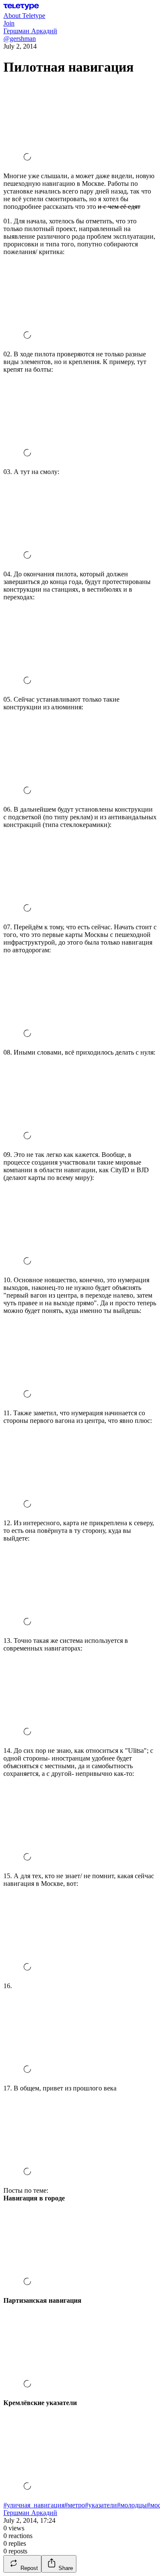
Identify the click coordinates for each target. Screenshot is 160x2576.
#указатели (101, 2505)
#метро (75, 2505)
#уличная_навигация (34, 2505)
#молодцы (132, 2505)
